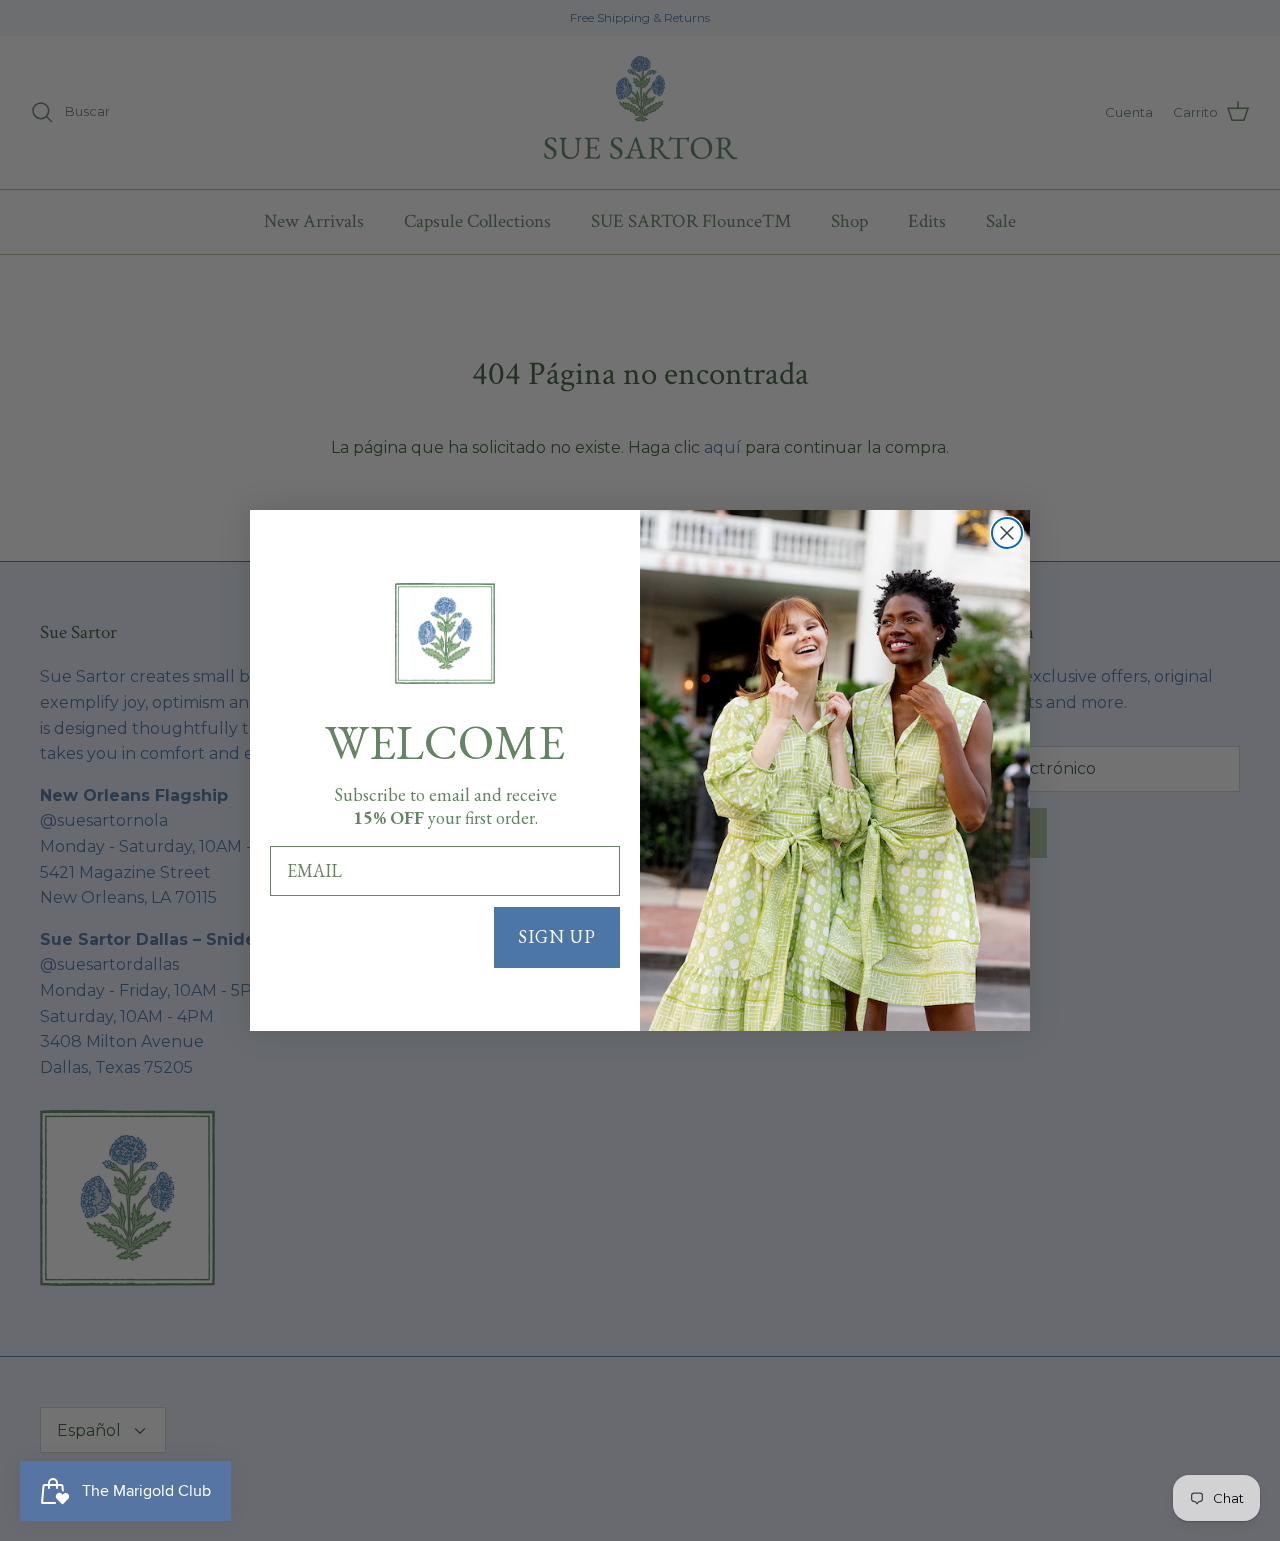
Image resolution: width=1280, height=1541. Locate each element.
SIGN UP (557, 936)
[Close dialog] (1007, 533)
